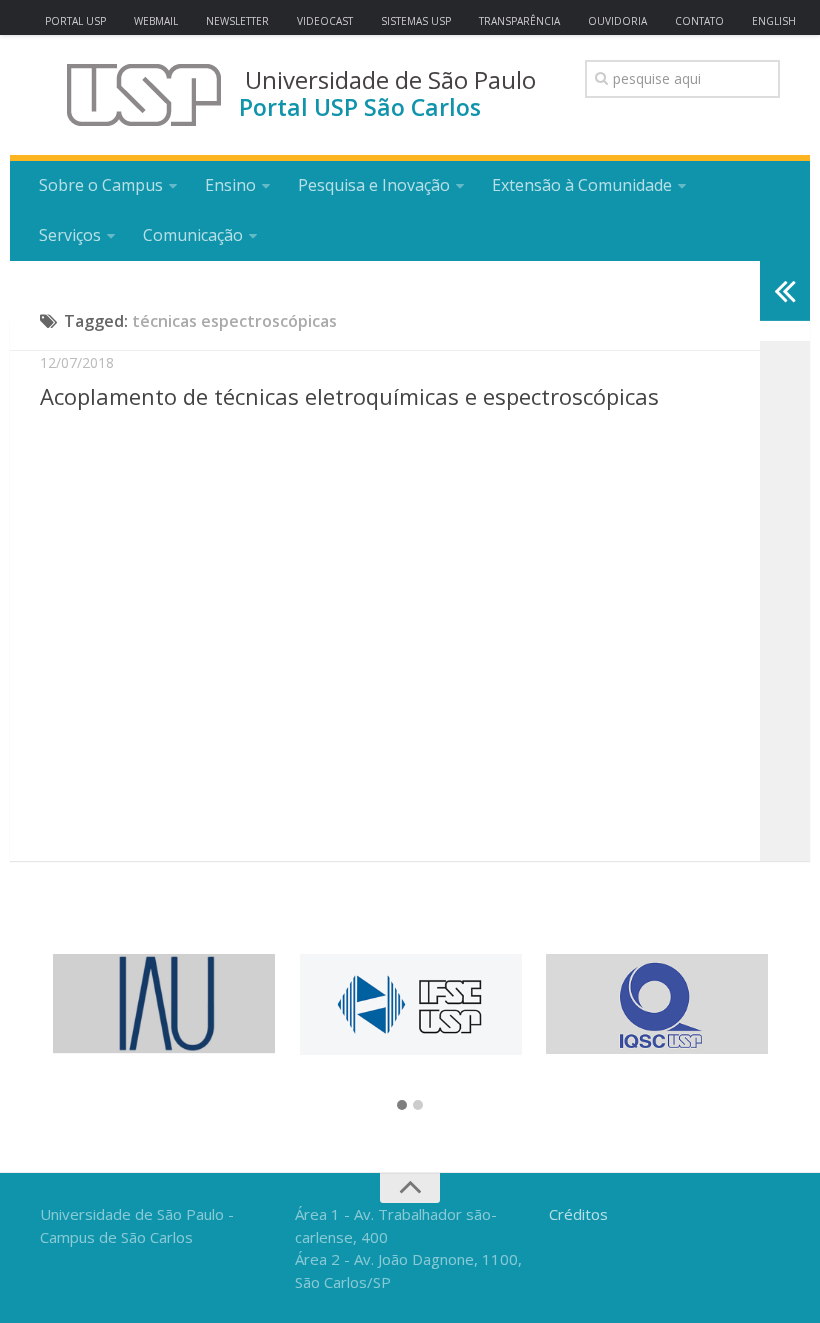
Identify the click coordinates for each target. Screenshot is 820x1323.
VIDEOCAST (325, 21)
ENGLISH (774, 21)
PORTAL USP (75, 21)
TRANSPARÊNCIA (519, 21)
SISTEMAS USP (416, 21)
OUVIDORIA (617, 21)
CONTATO (699, 21)
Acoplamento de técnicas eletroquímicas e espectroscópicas (349, 396)
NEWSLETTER (237, 21)
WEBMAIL (156, 21)
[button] (402, 1106)
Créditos (578, 1214)
